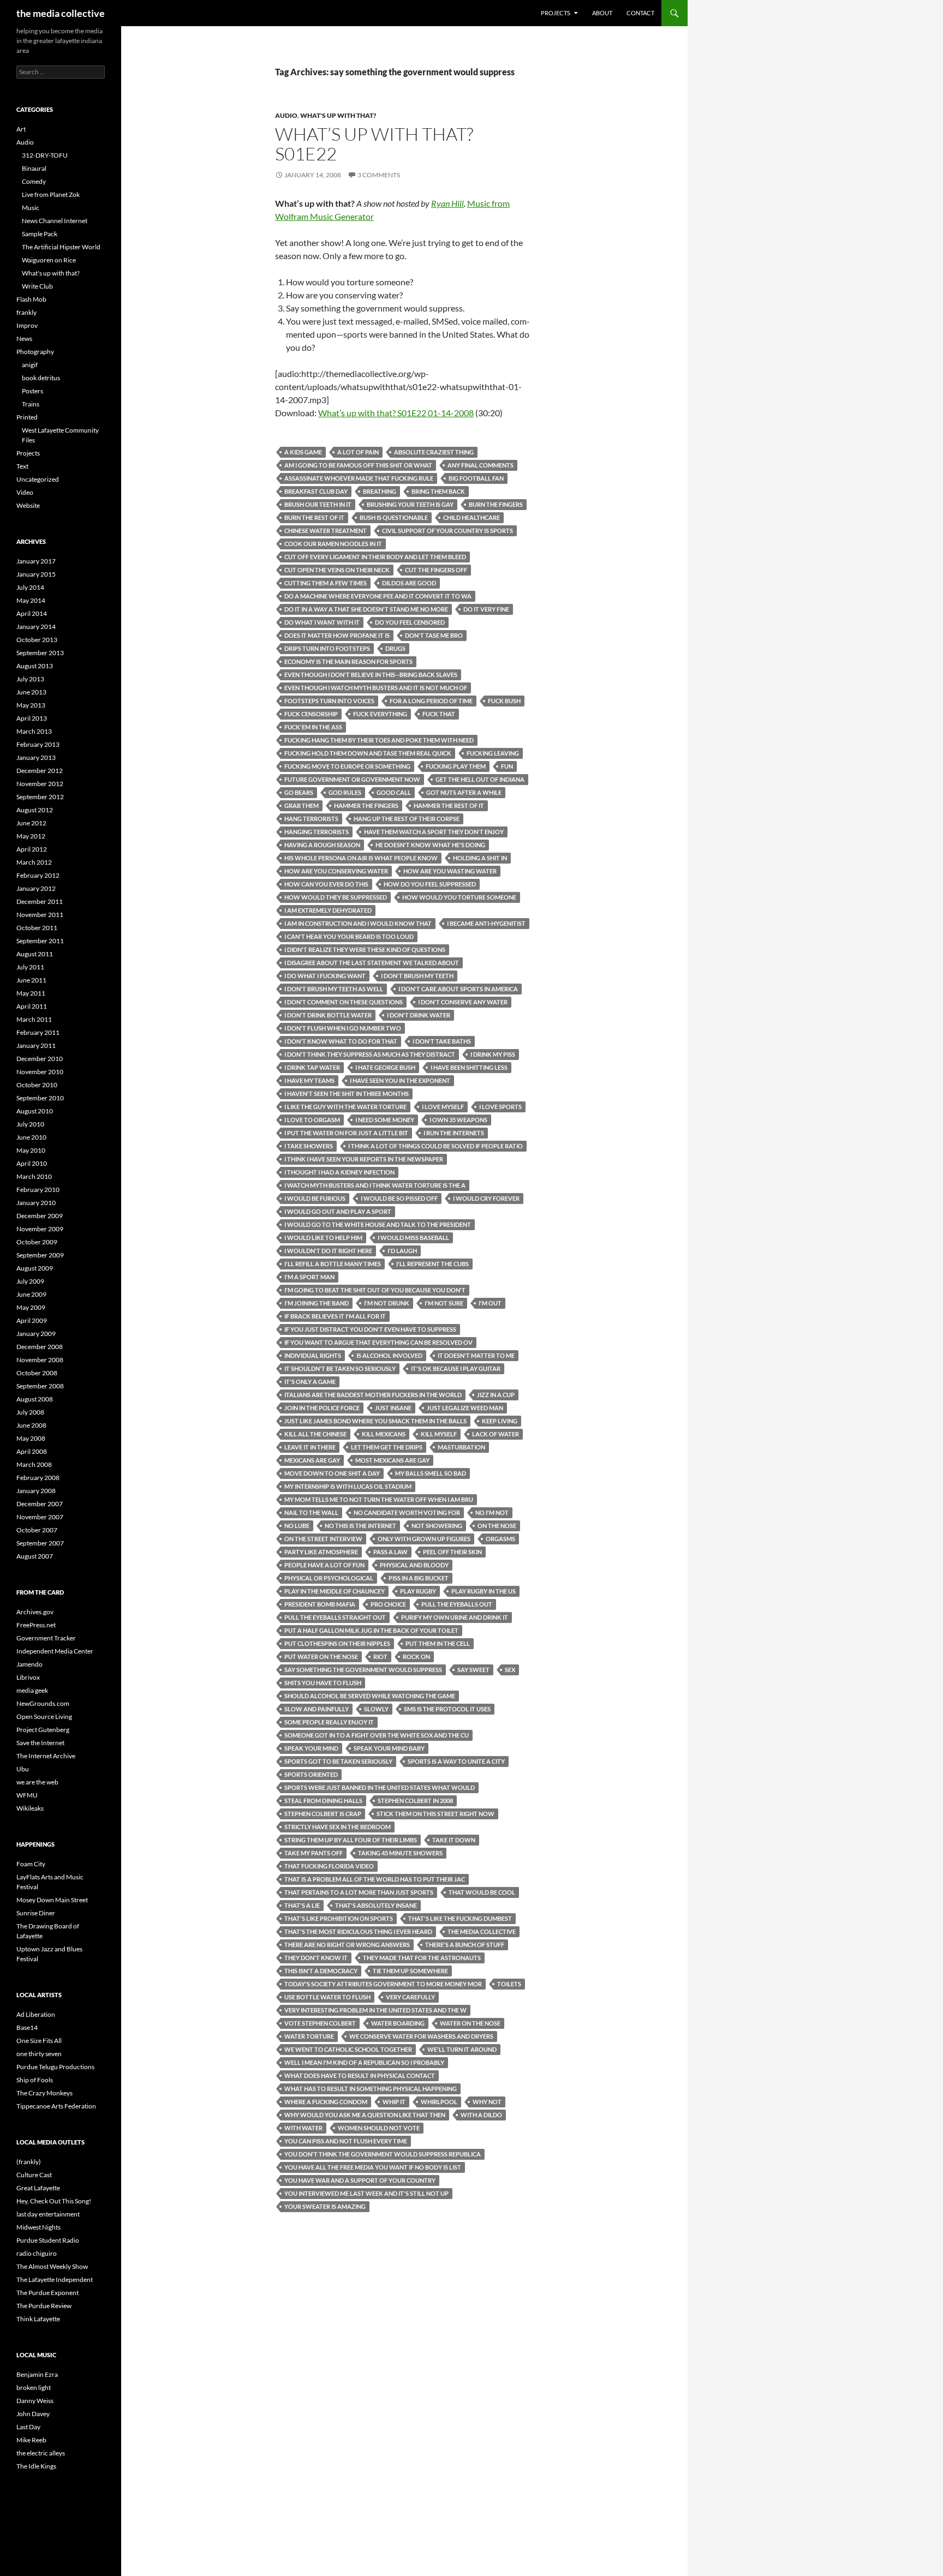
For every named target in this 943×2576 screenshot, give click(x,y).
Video (25, 492)
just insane (393, 1408)
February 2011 (38, 1032)
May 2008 (31, 1438)
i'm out (490, 1303)
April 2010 (32, 1163)
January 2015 (36, 574)
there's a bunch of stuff (465, 1945)
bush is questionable (394, 517)
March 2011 (34, 1019)
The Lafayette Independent (55, 2280)
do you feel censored (410, 622)
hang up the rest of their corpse (407, 819)
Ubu (23, 1769)
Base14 (27, 2027)
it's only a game (310, 1382)
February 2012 (38, 875)
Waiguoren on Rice (49, 260)
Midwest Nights (38, 2227)
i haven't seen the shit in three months (347, 1094)
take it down (454, 1840)
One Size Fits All (39, 2041)
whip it (394, 2102)
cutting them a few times (326, 583)
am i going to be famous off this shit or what (358, 465)
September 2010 (40, 1098)
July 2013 (30, 679)
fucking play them (456, 766)
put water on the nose (321, 1657)
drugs (395, 648)
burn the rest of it (314, 517)
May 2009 (31, 1307)
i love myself (443, 1107)
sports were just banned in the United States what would (380, 1787)
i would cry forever (486, 1198)
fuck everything (380, 714)
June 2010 (31, 1137)
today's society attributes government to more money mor (383, 1984)
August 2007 (35, 1556)
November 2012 (40, 784)
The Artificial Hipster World (61, 247)
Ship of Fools (35, 2080)
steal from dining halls (323, 1801)
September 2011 (40, 941)
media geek (32, 1690)
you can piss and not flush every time (346, 2141)
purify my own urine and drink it (455, 1617)
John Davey (33, 2414)
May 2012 (31, 836)
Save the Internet (40, 1743)
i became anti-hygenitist (486, 923)
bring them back (438, 491)
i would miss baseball (413, 1238)
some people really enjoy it (329, 1722)
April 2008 (32, 1451)
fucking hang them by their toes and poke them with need (379, 740)
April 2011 (32, 1006)
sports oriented (311, 1774)
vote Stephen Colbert (320, 2023)
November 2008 (40, 1360)
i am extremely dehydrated (328, 910)
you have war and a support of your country (360, 2180)
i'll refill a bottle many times (333, 1264)
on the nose (497, 1526)
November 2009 (40, 1229)
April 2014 (32, 613)
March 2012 (34, 862)
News (24, 339)
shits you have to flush (323, 1683)
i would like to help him (323, 1238)
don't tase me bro (434, 635)
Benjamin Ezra (37, 2374)
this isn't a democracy (321, 1971)
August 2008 (35, 1399)
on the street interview (323, 1539)
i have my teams (309, 1080)
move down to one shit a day (332, 1473)
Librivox (28, 1677)
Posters (32, 391)
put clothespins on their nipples (337, 1643)
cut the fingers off (436, 570)
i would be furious (315, 1198)
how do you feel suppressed (430, 884)
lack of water (496, 1434)
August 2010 (35, 1111)
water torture (309, 2036)
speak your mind (311, 1748)
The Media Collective (482, 1931)
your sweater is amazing (325, 2206)
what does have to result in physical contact (360, 2075)
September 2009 (40, 1255)
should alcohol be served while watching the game (370, 1696)
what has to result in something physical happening (371, 2089)
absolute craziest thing (434, 452)
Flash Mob (31, 299)
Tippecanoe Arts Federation (56, 2106)
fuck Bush (504, 701)
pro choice (388, 1604)
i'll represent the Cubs (432, 1264)
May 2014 (31, 600)
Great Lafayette (38, 2188)
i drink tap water (312, 1067)
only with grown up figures (424, 1539)
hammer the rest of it (449, 805)
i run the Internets (454, 1133)
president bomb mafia (320, 1604)
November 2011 (40, 915)
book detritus (41, 378)
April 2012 (32, 849)
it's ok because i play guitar (456, 1368)
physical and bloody (414, 1565)
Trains (31, 404)
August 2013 (35, 666)
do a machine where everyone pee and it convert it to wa (378, 596)
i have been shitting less (469, 1067)
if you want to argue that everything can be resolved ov (378, 1342)
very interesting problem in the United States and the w (375, 2010)
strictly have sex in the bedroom (338, 1827)
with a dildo (481, 2115)
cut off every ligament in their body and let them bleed (375, 557)
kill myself (439, 1434)
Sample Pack (40, 234)
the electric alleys (41, 2453)
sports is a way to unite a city (456, 1761)
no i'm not (492, 1512)
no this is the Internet (360, 1526)
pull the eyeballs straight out (335, 1617)
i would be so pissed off (399, 1198)
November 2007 (40, 1517)
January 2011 (36, 1046)
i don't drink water (419, 1015)
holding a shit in (480, 858)
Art (21, 129)
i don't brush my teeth (417, 976)
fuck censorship (311, 714)
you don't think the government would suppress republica (383, 2154)
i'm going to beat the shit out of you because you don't (375, 1290)
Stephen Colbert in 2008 (415, 1801)
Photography (35, 352)
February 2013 (38, 744)
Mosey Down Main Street (52, 1900)
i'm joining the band (317, 1303)
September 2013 (40, 653)
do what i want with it (322, 622)
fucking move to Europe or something (347, 766)
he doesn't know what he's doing (430, 845)
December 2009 (40, 1216)
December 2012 (40, 771)
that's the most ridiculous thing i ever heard (358, 1931)
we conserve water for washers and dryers (421, 2036)
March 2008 (34, 1464)
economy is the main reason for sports (348, 661)
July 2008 (30, 1412)
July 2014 (30, 587)
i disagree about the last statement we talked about (372, 963)
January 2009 (36, 1334)
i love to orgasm (312, 1120)
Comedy (34, 181)
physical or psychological (329, 1578)
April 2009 (32, 1320)
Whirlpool (439, 2102)
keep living (500, 1421)
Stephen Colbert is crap (323, 1814)
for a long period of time (431, 701)
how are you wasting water (450, 871)
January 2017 (36, 561)
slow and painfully (317, 1709)
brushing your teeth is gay (410, 504)
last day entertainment (48, 2214)
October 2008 (37, 1373)
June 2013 (31, 692)
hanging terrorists (317, 832)
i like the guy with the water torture (345, 1107)
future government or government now (352, 779)
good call (394, 792)
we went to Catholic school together (348, 2049)
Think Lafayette (38, 2319)
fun (507, 766)
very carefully (410, 1997)
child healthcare (471, 517)
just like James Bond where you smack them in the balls (375, 1421)
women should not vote (379, 2128)
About (602, 13)
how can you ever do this (326, 884)
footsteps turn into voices (329, 701)
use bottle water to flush (327, 1997)
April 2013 (32, 718)
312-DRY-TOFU (45, 155)
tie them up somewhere (410, 1971)
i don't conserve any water (463, 1002)
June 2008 (31, 1425)
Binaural (34, 168)
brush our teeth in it (318, 504)
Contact (640, 13)
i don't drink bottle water (328, 1015)
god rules (345, 792)
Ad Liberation (36, 2014)
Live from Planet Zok (51, 194)
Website (28, 505)
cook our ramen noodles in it (333, 544)
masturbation (461, 1447)
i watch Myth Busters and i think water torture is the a (375, 1185)
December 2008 (40, 1347)
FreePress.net (36, 1625)
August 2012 (35, 810)
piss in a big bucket (419, 1578)
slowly (376, 1709)
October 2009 (37, 1242)
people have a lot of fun (324, 1565)
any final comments (481, 465)
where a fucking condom (326, 2102)
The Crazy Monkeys (44, 2093)
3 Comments (379, 175)
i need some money (385, 1120)
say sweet (473, 1670)
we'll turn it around (462, 2049)
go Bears (299, 792)
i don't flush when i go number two (343, 1028)
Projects (556, 13)
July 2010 (30, 1124)
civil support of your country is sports (447, 531)
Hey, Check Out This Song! (54, 2201)
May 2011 (31, 993)
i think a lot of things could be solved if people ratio (435, 1146)
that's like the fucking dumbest (460, 1918)
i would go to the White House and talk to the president (378, 1224)
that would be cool (482, 1892)
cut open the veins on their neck (337, 570)
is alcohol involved (389, 1355)
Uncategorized (38, 479)
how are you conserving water (336, 871)
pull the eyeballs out (457, 1604)
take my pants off (314, 1853)
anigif (30, 365)
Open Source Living (44, 1717)
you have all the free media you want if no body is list (373, 2167)
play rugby (418, 1591)
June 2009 (31, 1294)
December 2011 (40, 901)
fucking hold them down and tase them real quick (368, 753)
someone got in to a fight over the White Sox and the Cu (377, 1735)
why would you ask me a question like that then (365, 2115)
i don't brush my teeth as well (334, 989)
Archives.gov (35, 1612)
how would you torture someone (459, 897)
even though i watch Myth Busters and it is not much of (376, 688)
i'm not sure (444, 1303)
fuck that (439, 714)
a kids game (303, 452)
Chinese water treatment (326, 531)
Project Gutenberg (43, 1730)
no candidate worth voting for (407, 1512)
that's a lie (302, 1905)
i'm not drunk (387, 1303)
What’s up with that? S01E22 (374, 144)
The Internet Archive (46, 1756)
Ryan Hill (447, 203)
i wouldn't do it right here (328, 1251)
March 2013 (34, 731)
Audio (286, 115)
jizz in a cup (496, 1395)
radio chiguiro (37, 2253)
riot (380, 1657)
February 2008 (38, 1478)
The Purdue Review (44, 2306)
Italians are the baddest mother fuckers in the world (373, 1395)
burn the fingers (496, 504)
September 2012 (40, 797)
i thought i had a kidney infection (339, 1172)
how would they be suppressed (336, 897)
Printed (27, 417)
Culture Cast (34, 2175)
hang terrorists (311, 819)
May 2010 (31, 1150)
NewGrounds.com (43, 1703)
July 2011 (30, 967)
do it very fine (486, 609)
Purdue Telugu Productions (55, 2067)
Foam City (31, 1864)
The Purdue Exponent (47, 2293)
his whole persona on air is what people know (361, 858)
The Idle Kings (36, 2466)
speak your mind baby (389, 1748)
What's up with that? (338, 115)
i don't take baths (442, 1041)
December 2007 (40, 1504)
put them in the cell (438, 1643)
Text (22, 466)
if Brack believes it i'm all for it (335, 1316)
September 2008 (40, 1386)
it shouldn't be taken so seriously (340, 1368)
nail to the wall (311, 1512)
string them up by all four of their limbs (351, 1840)
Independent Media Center (55, 1651)
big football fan (476, 478)
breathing (380, 491)
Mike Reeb (31, 2440)
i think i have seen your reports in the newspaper (364, 1159)
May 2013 (31, 705)
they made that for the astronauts (422, 1958)
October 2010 (37, 1085)
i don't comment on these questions (344, 1002)
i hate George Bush (385, 1067)
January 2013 (36, 757)
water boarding (398, 2023)
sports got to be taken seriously (338, 1761)
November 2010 (40, 1072)
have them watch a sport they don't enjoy (434, 832)
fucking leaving (493, 753)
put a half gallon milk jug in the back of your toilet (371, 1630)
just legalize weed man (465, 1408)
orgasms (500, 1539)
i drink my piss (493, 1054)
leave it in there (310, 1447)
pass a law (390, 1552)
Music (31, 208)
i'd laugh (402, 1251)
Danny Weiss (35, 2401)
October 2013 (37, 640)
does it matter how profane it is (337, 635)
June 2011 (31, 980)
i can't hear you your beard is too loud (349, 936)
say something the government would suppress (363, 1670)
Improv (27, 325)
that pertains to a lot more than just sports (359, 1892)
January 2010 (36, 1203)
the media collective (61, 13)
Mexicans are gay (312, 1460)
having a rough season (322, 845)
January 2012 (36, 888)
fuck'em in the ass (313, 727)
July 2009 (30, 1281)
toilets (509, 1984)
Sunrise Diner (36, 1913)
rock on (416, 1657)
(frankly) (29, 2162)
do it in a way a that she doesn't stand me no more (366, 609)
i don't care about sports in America (458, 989)
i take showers (309, 1146)
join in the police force (322, 1408)
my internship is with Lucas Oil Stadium (348, 1486)
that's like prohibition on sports (339, 1918)
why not (487, 2102)
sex (510, 1670)
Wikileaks (30, 1808)
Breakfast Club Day (316, 491)
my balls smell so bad (431, 1473)
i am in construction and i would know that (358, 923)
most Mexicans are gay (392, 1460)
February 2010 (38, 1190)
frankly (26, 312)
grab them (302, 805)
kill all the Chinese (315, 1434)
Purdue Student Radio (48, 2240)
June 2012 (31, 823)
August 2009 (35, 1268)
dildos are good (409, 583)
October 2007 (37, 1530)
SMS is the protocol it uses (447, 1709)
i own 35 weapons (458, 1120)
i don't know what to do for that (341, 1041)
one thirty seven (39, 2054)
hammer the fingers (366, 805)
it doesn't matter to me (476, 1355)
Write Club (37, 286)
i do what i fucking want (325, 976)
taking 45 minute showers (400, 1853)
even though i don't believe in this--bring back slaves (371, 675)
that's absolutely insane (376, 1905)
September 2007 (40, 1543)
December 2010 (40, 1059)
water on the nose (470, 2023)
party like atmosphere (321, 1552)
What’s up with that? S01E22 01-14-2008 (396, 413)
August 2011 (35, 954)
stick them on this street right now (435, 1814)
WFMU (27, 1795)
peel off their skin (452, 1552)
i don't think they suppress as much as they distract (370, 1054)
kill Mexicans (384, 1434)
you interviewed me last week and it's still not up (366, 2193)
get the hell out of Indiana (480, 779)
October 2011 (37, 928)
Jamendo (29, 1664)
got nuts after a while (464, 792)
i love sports (500, 1107)
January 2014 (36, 627)
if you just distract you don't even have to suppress (370, 1329)
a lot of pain (358, 452)
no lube (297, 1526)
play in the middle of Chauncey (335, 1591)
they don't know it (316, 1958)
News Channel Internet (55, 221)
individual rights (313, 1355)
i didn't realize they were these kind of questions (365, 949)
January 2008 (36, 1491)
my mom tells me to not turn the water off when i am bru (379, 1499)
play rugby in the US (484, 1591)
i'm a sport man (309, 1277)
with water (303, 2128)
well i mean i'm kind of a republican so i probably (364, 2062)
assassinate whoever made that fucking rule (359, 478)
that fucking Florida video (329, 1866)
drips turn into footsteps (327, 648)
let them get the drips (387, 1447)
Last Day (28, 2427)
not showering (437, 1526)
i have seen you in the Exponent (400, 1080)
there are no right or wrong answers (347, 1945)
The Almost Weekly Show (52, 2266)
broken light (34, 2388)
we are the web (37, 1782)
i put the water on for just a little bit (346, 1133)
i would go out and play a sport (338, 1211)
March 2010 (34, 1176)
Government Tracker (46, 1638)
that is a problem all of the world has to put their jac (375, 1879)
